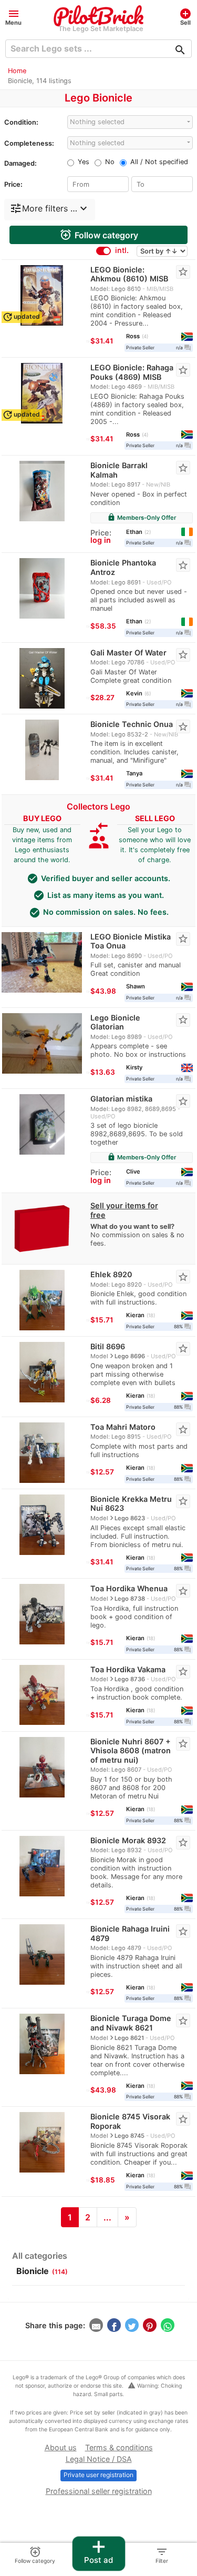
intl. (122, 250)
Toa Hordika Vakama (128, 1669)
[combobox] (130, 122)
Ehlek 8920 (111, 1274)
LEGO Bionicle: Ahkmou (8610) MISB (129, 274)
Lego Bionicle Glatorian (115, 1022)
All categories (40, 2256)
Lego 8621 (129, 2038)
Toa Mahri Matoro (123, 1427)
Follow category (99, 235)
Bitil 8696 (108, 1346)
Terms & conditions (119, 2447)
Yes (84, 162)
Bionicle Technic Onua (132, 724)
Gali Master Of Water (128, 653)
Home (17, 71)
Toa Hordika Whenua (129, 1588)
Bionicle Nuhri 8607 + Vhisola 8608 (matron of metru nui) (131, 1751)
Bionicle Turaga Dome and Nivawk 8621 (131, 2023)
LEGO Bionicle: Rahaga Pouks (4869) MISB (132, 372)
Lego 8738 (130, 1599)
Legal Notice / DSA (99, 2459)
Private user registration (98, 2475)
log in (101, 540)
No (110, 162)
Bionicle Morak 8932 (128, 1840)
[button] (13, 17)
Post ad (98, 2551)
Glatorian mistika (121, 1099)
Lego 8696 (130, 1356)
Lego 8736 (130, 1679)
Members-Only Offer (142, 518)
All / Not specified (159, 162)
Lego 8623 (130, 1518)
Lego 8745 (129, 2136)
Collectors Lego (98, 806)
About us (61, 2447)
